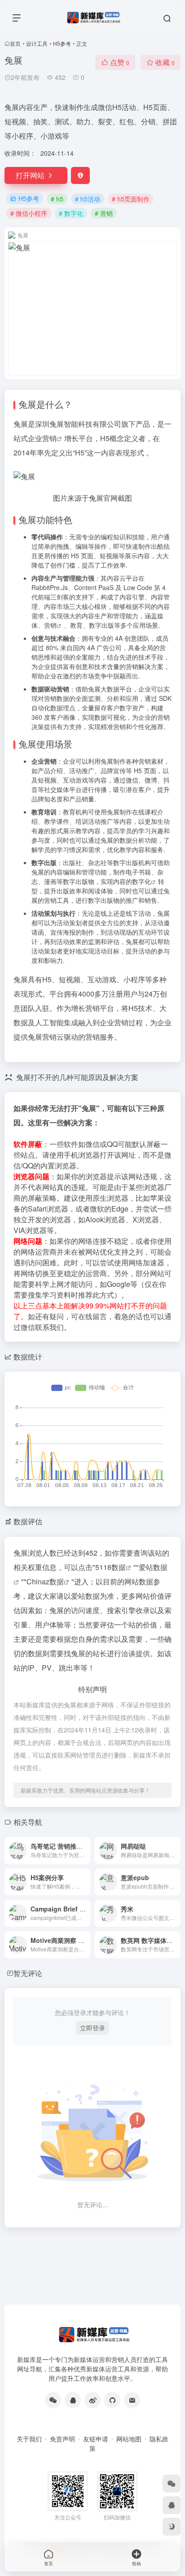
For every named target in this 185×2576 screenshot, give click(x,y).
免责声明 (62, 2439)
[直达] (85, 1850)
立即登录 (92, 2028)
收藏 (165, 62)
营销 (49, 438)
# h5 (57, 199)
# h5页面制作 (131, 199)
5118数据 (110, 1567)
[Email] (132, 2400)
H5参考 (62, 43)
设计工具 (37, 43)
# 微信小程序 (29, 213)
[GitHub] (112, 2400)
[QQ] (73, 2400)
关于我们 (29, 2439)
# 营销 (104, 213)
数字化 (141, 881)
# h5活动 (88, 199)
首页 (15, 43)
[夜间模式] (172, 2527)
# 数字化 (71, 213)
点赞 (120, 62)
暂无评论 (28, 1973)
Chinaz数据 (45, 1581)
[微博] (92, 2400)
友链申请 (96, 2439)
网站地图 (129, 2439)
